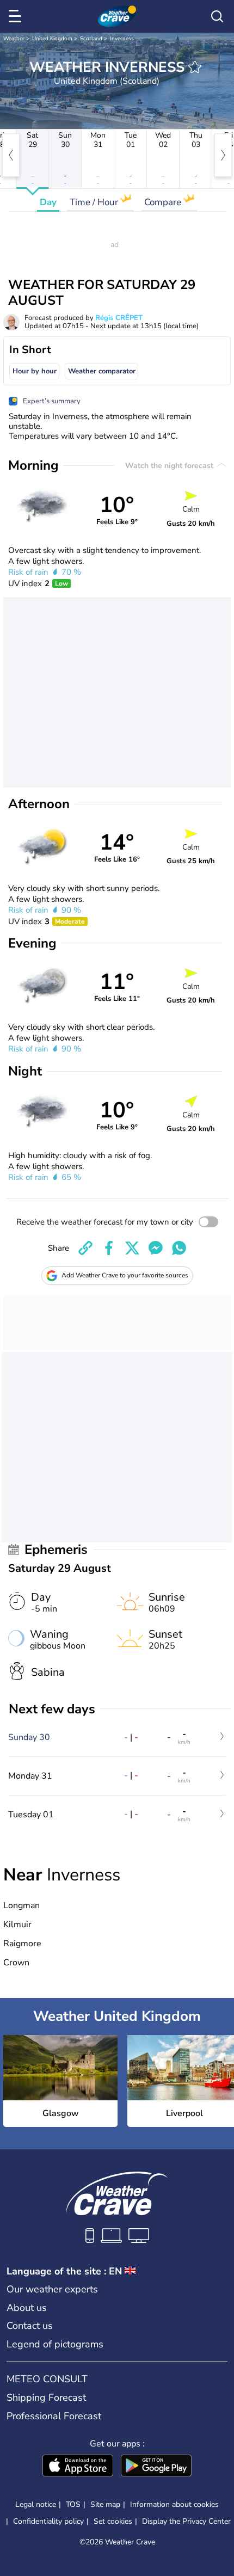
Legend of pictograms (55, 2344)
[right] (223, 155)
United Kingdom (52, 39)
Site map (105, 2504)
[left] (11, 155)
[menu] (17, 16)
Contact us (30, 2326)
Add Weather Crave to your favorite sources (125, 1275)
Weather (14, 39)
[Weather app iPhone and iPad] (78, 2467)
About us (27, 2308)
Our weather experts (52, 2289)
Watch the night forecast (170, 466)
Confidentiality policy (48, 2521)
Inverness (122, 39)
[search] (217, 16)
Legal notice (36, 2504)
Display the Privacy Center (186, 2522)
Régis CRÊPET (119, 318)
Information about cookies (174, 2504)
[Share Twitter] (132, 1248)
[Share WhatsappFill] (179, 1248)
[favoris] (195, 67)
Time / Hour (95, 202)
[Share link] (85, 1248)
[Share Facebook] (109, 1248)
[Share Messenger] (156, 1248)
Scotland (91, 39)
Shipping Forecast (46, 2397)
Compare (164, 202)
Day (48, 202)
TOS (73, 2504)
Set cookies (113, 2522)
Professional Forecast (54, 2416)
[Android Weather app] (156, 2467)
